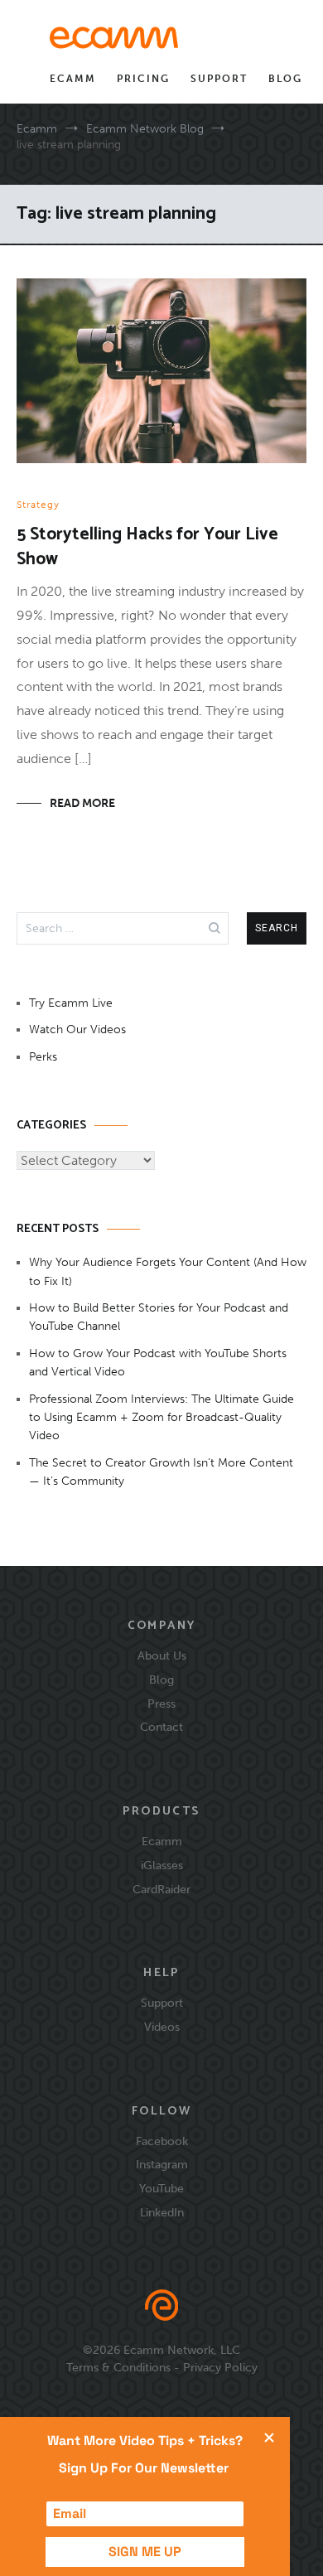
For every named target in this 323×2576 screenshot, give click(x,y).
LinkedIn (162, 2212)
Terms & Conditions (118, 2367)
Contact (161, 1727)
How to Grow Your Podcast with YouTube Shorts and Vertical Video (158, 1363)
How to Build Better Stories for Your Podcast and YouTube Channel (159, 1317)
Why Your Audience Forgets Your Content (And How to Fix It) (168, 1271)
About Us (162, 1655)
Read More (82, 803)
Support (219, 79)
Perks (43, 1057)
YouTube (161, 2188)
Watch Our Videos (77, 1029)
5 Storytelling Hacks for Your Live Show (147, 546)
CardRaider (161, 1889)
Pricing (143, 79)
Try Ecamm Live (71, 1003)
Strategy (38, 505)
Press (161, 1704)
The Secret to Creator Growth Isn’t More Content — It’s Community (161, 1472)
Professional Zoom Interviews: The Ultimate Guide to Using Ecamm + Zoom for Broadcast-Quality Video (161, 1418)
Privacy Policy (220, 2367)
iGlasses (162, 1865)
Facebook (162, 2141)
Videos (162, 2027)
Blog (285, 79)
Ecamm (73, 79)
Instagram (162, 2164)
